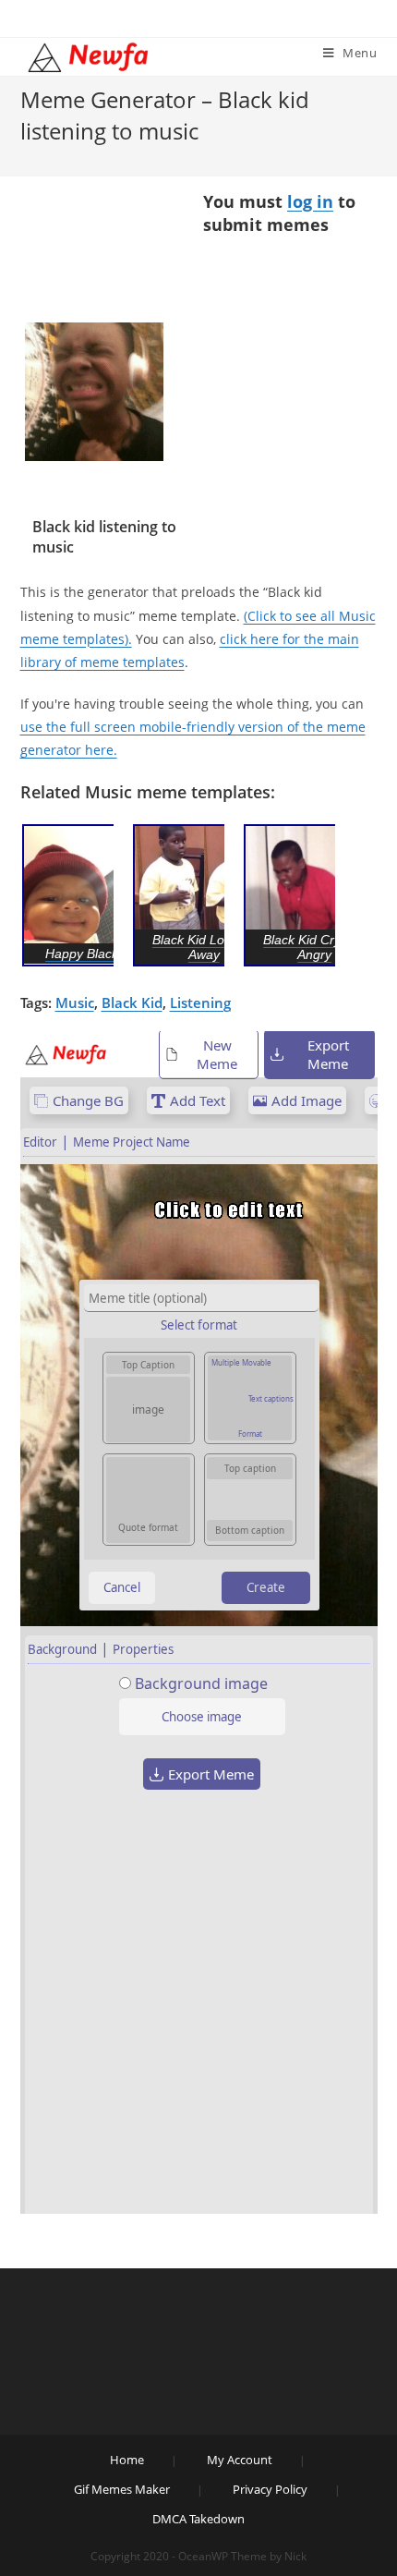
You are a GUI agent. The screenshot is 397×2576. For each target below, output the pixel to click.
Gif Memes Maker (122, 2489)
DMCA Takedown (198, 2519)
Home (127, 2460)
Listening (200, 1002)
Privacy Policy (270, 2489)
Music (75, 1002)
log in (310, 201)
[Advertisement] (94, 257)
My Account (240, 2460)
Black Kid (132, 1002)
